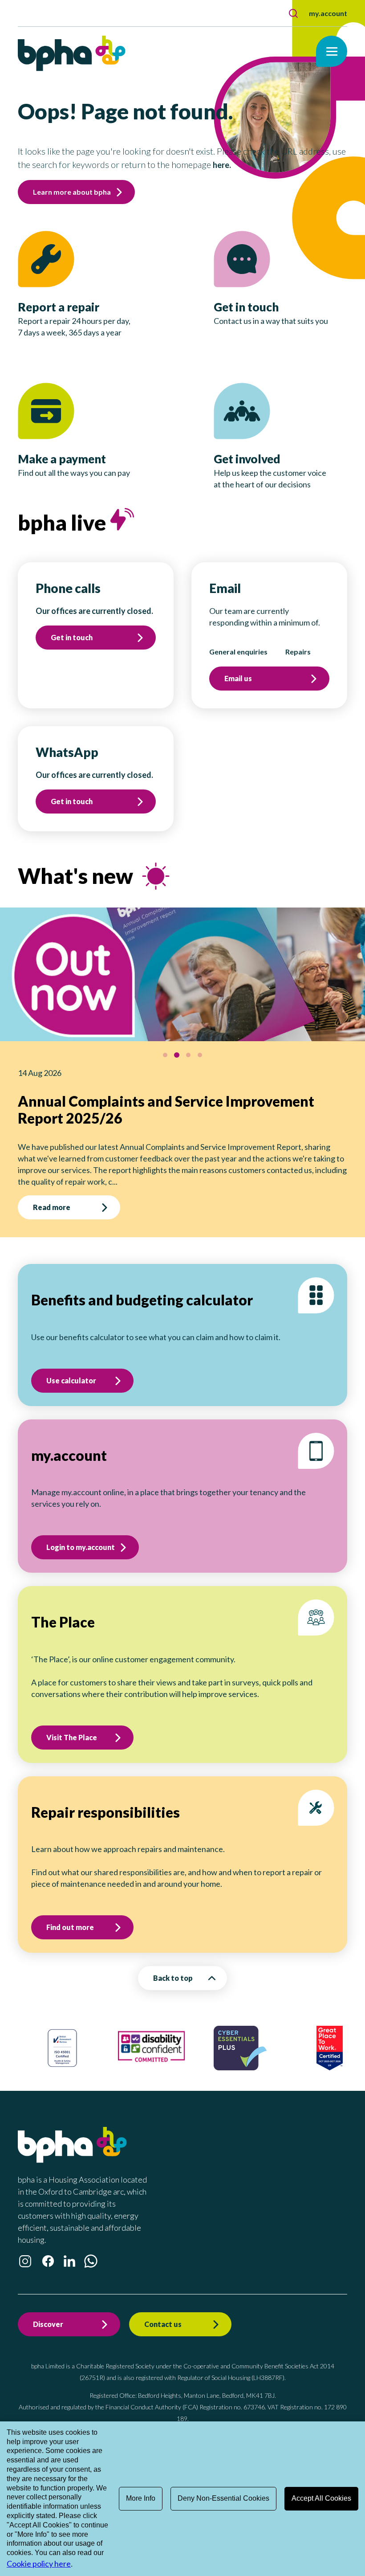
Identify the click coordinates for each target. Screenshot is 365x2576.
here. (222, 165)
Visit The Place (72, 1720)
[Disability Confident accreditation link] (78, 2049)
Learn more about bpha (72, 192)
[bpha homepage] (72, 2143)
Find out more (70, 1910)
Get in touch (72, 637)
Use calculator (71, 1363)
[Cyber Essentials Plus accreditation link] (167, 2050)
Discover (48, 2307)
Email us (238, 678)
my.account (328, 13)
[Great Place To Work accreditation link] (256, 2050)
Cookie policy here (39, 2564)
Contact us (163, 2307)
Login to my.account (81, 1530)
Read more (59, 1190)
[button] (293, 13)
